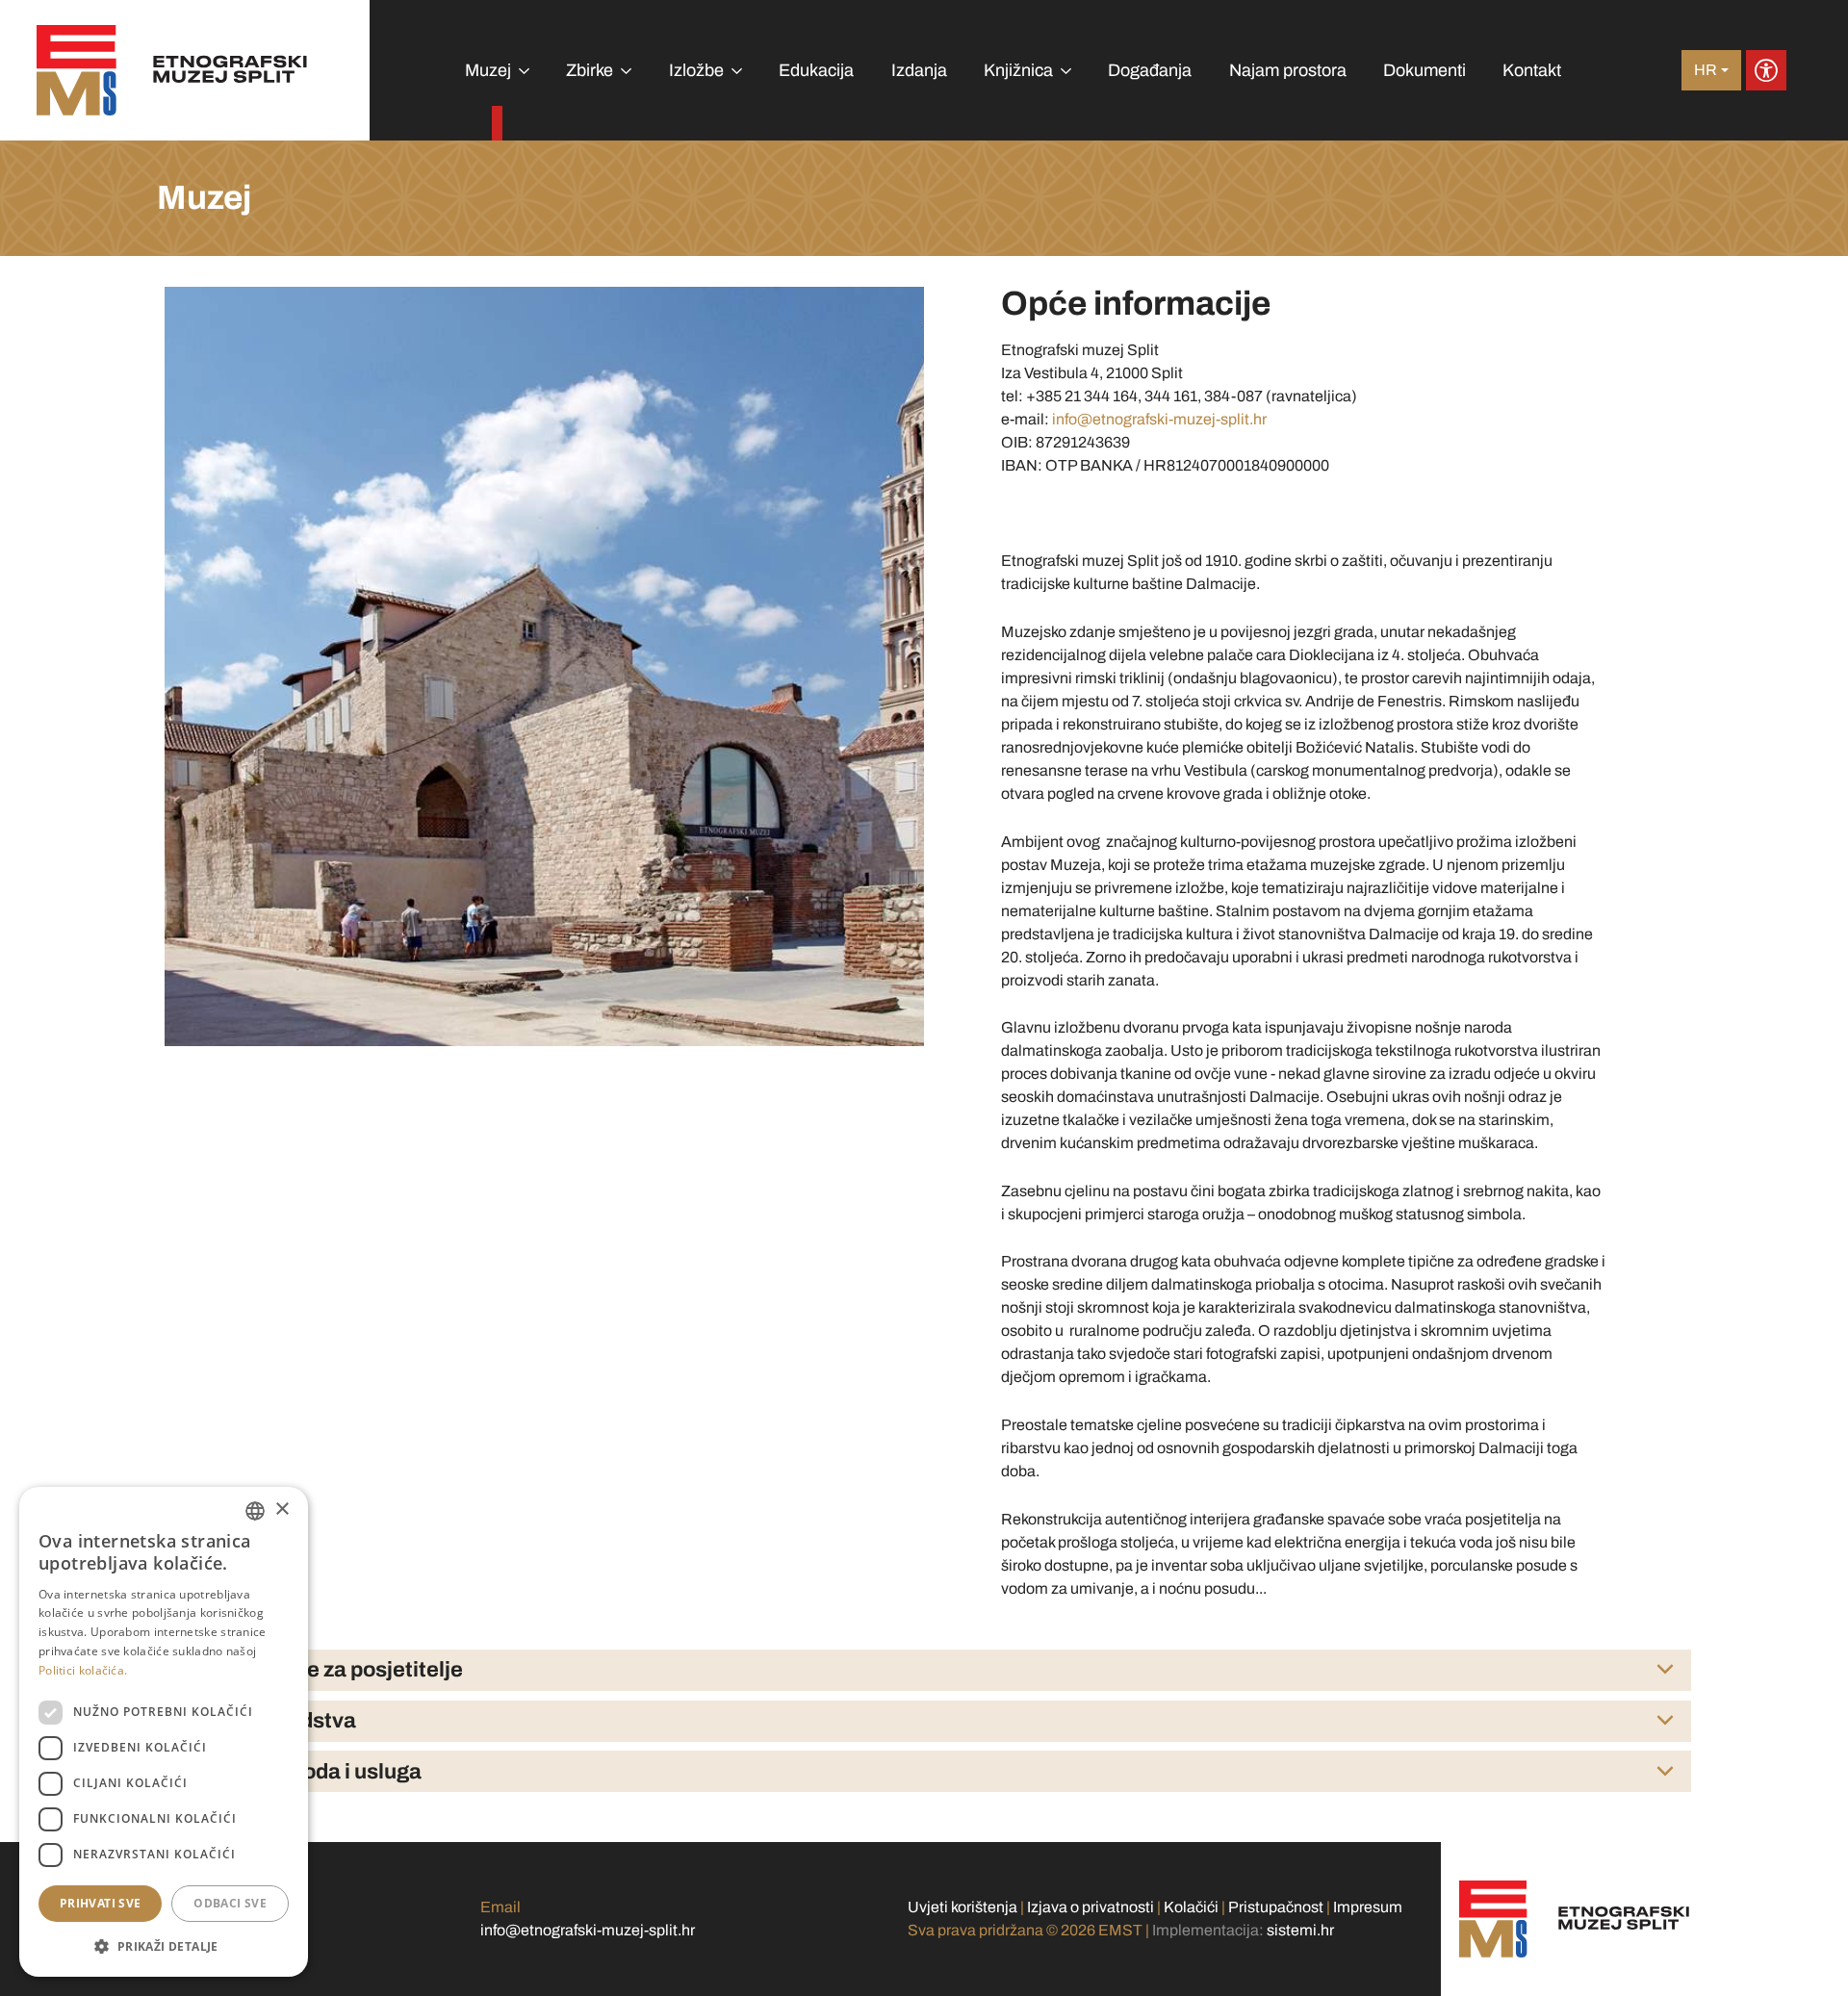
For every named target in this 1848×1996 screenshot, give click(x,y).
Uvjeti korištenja (962, 1907)
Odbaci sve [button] (230, 1903)
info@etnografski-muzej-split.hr (1159, 419)
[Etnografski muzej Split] (172, 70)
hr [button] (1706, 70)
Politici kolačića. (83, 1670)
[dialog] (164, 1732)
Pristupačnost (1276, 1907)
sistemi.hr (1300, 1930)
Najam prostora (1288, 70)
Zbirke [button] (590, 70)
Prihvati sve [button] (101, 1903)
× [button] (282, 1510)
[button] (164, 1946)
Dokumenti (1424, 70)
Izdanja (919, 70)
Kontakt (1532, 70)
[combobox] (255, 1511)
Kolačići (1191, 1907)
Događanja (1150, 70)
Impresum (1368, 1907)
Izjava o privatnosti (1091, 1907)
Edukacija (816, 70)
